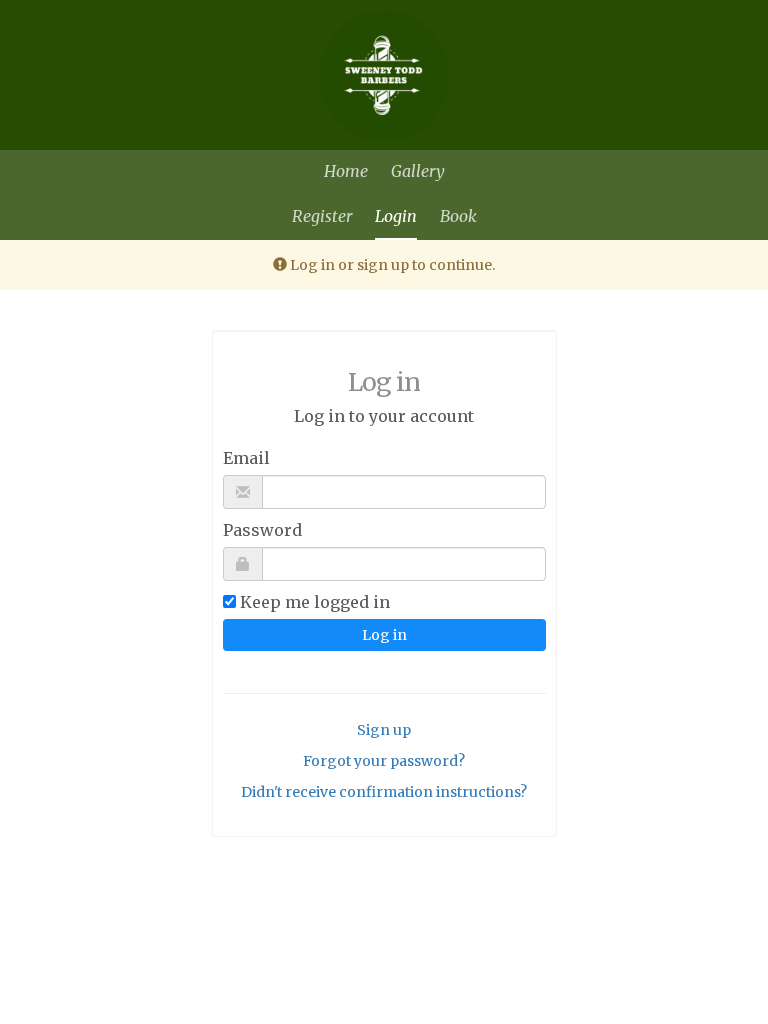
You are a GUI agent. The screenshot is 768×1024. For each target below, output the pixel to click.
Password (262, 530)
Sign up (384, 730)
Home (346, 171)
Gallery (418, 171)
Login (396, 216)
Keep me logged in (315, 602)
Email (246, 458)
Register (322, 216)
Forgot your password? (384, 761)
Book (458, 216)
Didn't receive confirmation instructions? (384, 792)
